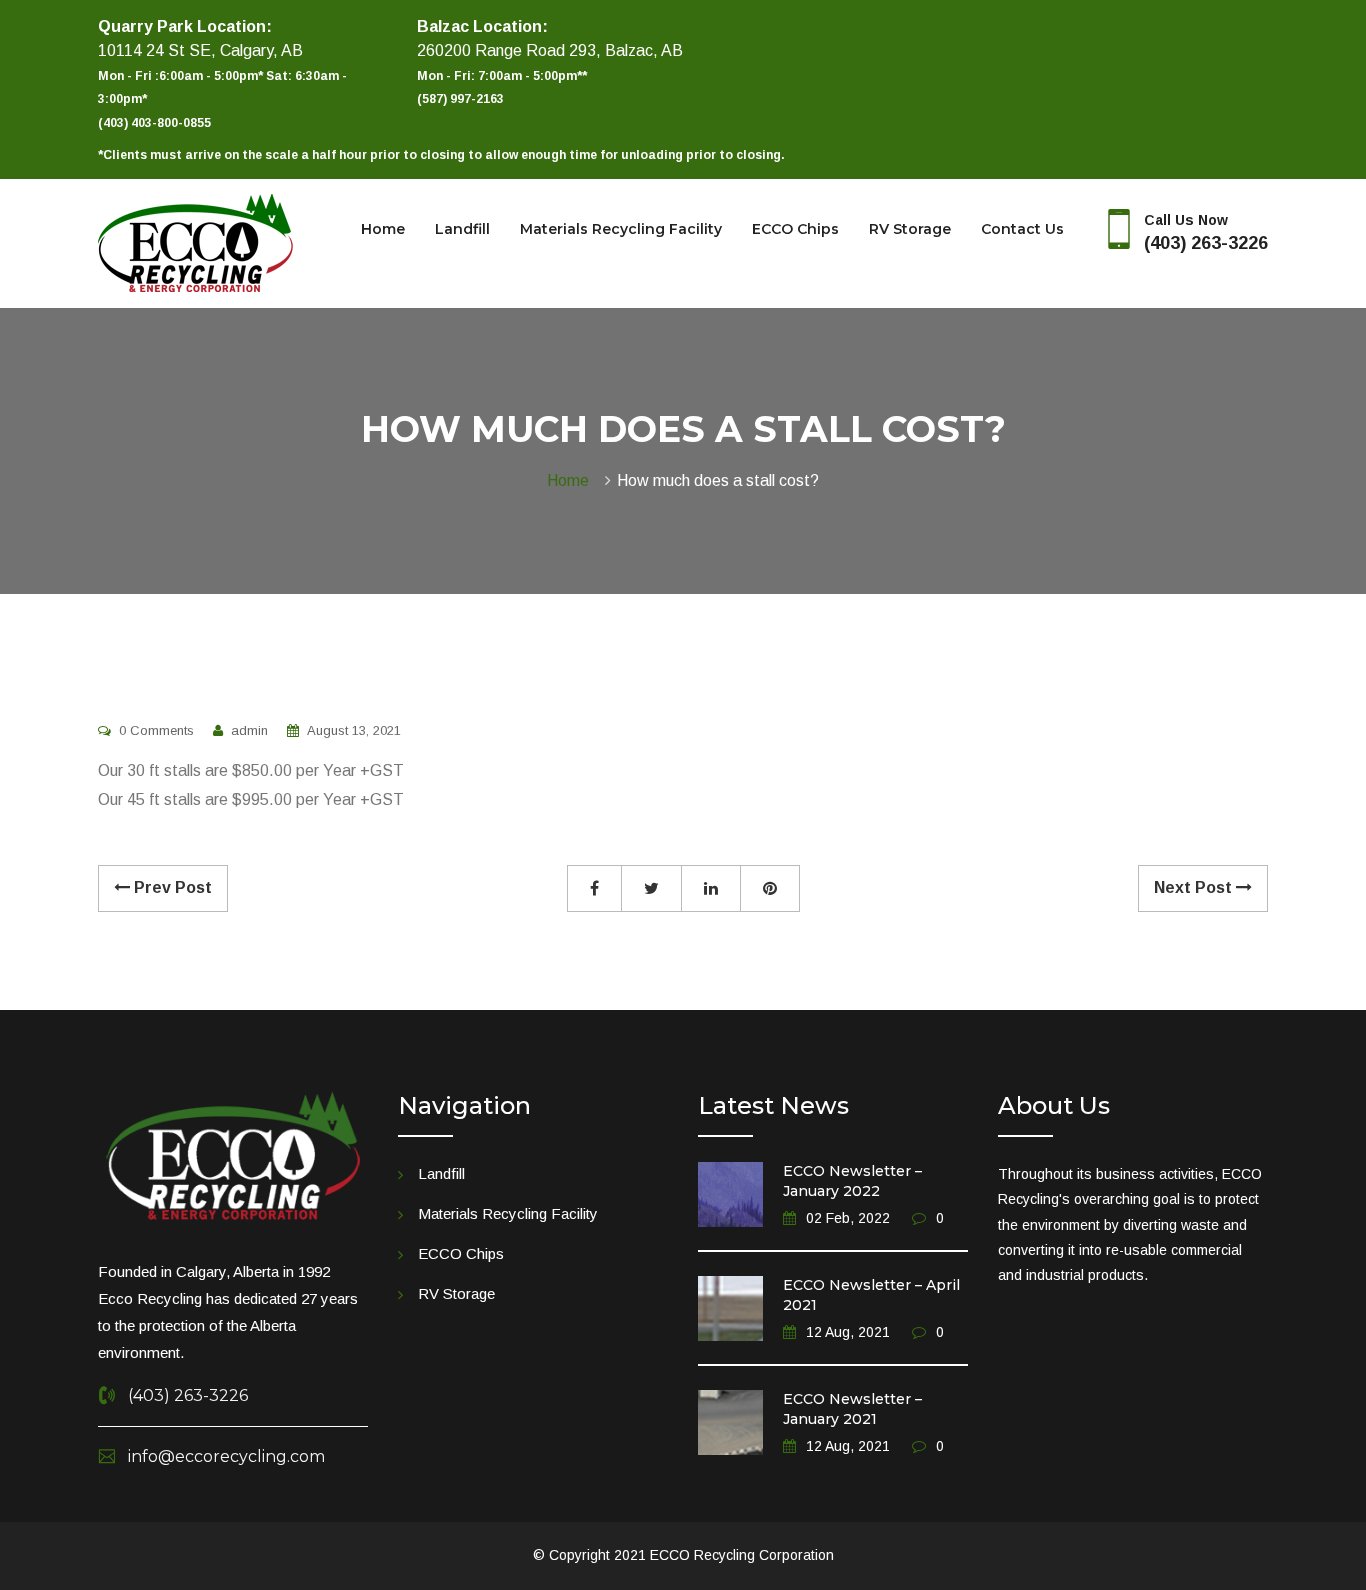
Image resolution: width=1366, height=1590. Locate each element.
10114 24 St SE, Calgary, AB (200, 50)
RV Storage (910, 229)
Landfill (462, 229)
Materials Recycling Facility (621, 229)
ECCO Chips (795, 229)
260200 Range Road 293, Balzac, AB (550, 50)
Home (383, 229)
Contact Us (1022, 229)
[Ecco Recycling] (195, 242)
